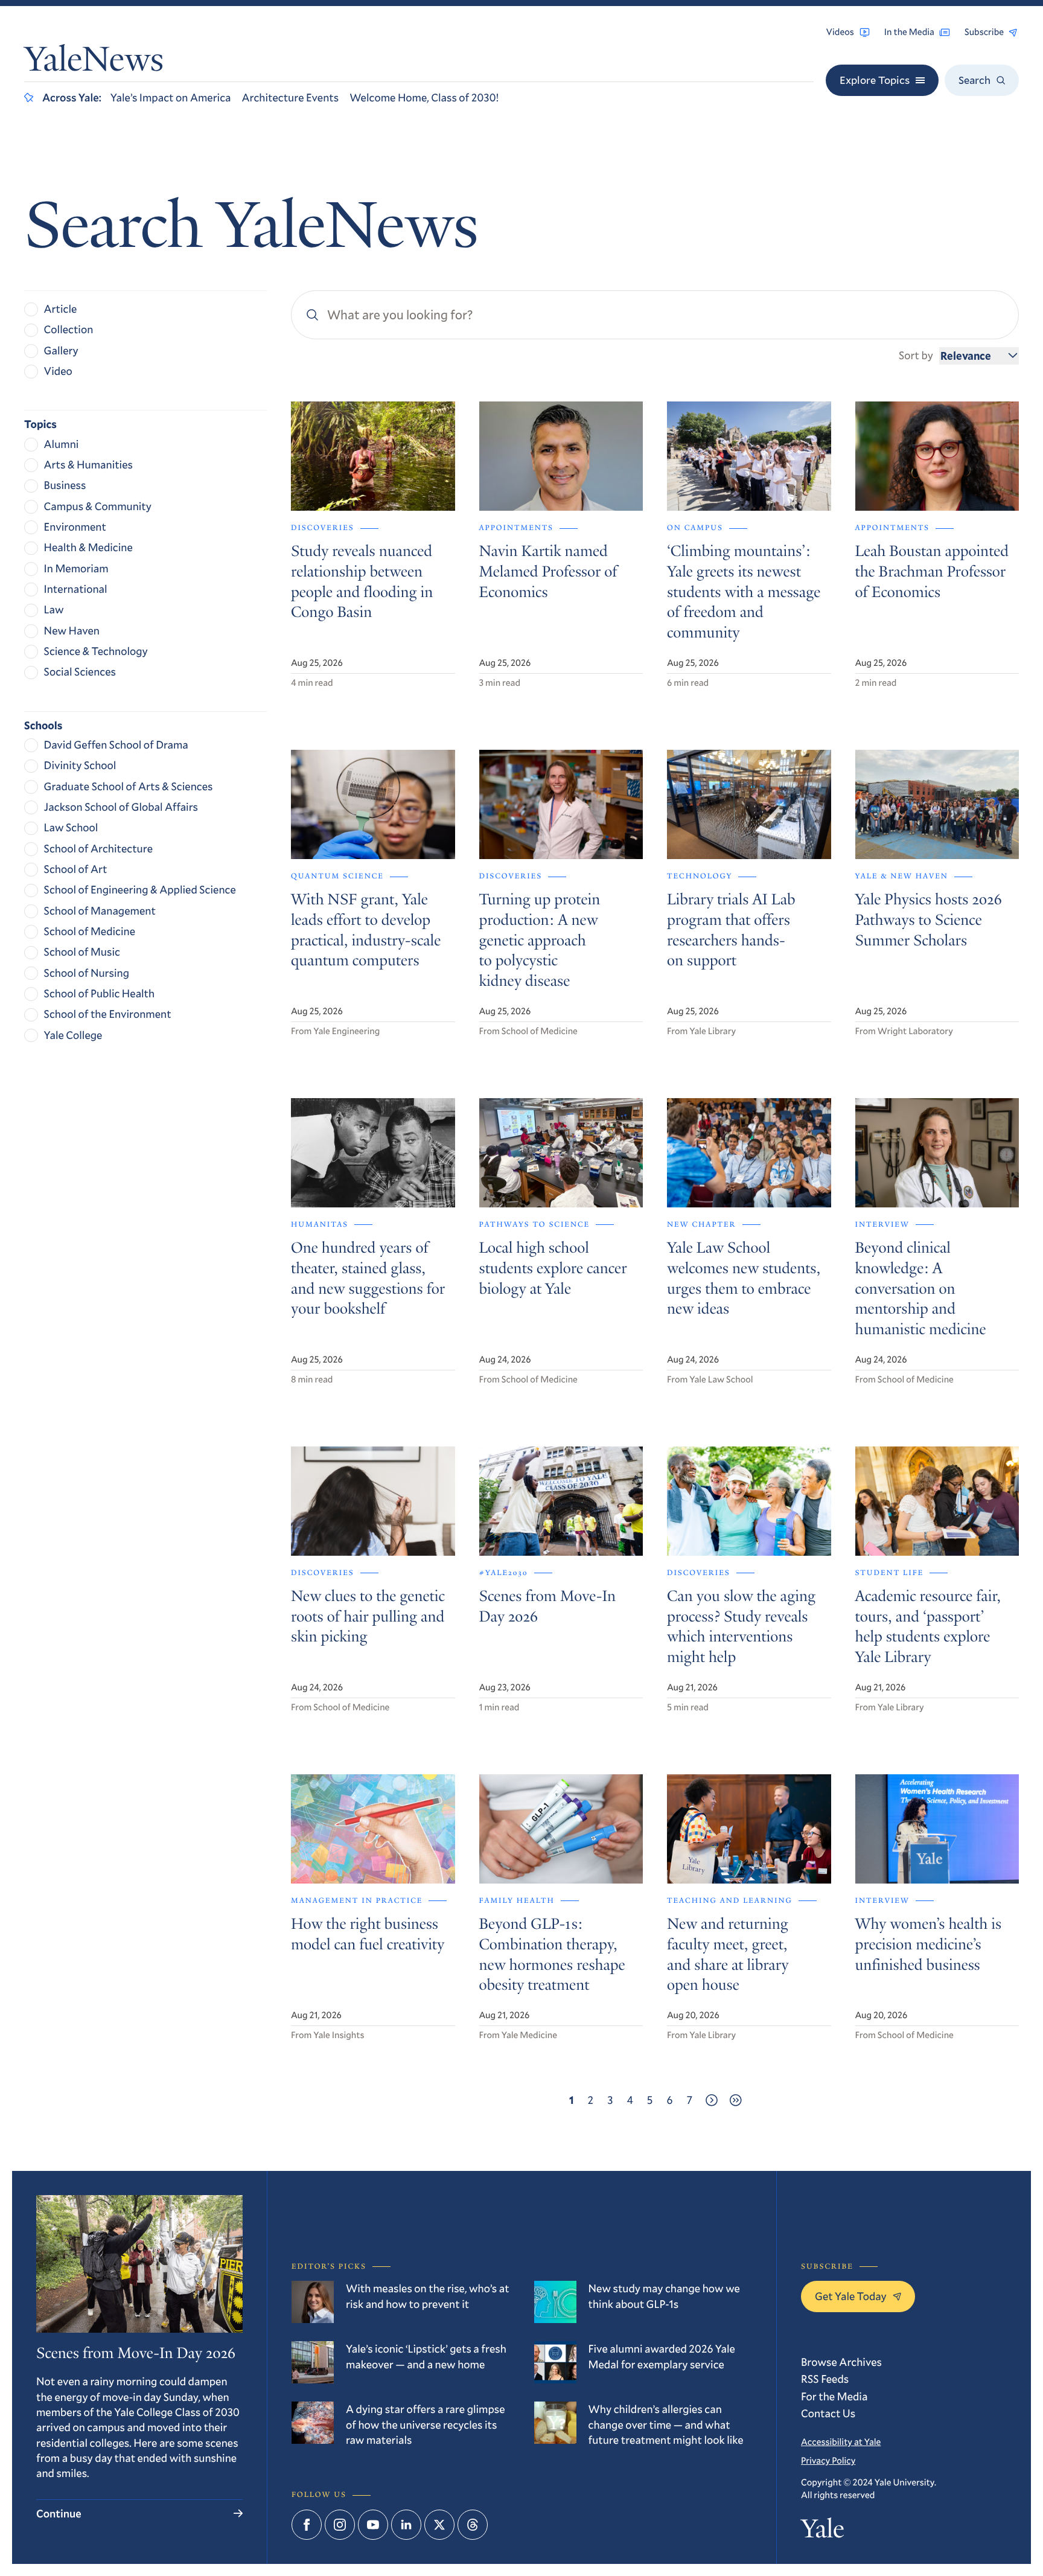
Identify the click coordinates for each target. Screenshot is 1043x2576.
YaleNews (94, 62)
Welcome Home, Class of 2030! (424, 97)
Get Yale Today (851, 2296)
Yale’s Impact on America (171, 97)
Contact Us (828, 2413)
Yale (822, 2531)
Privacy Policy (828, 2461)
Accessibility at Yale (841, 2442)
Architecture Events (290, 97)
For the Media (834, 2396)
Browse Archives (841, 2362)
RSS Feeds (825, 2379)
